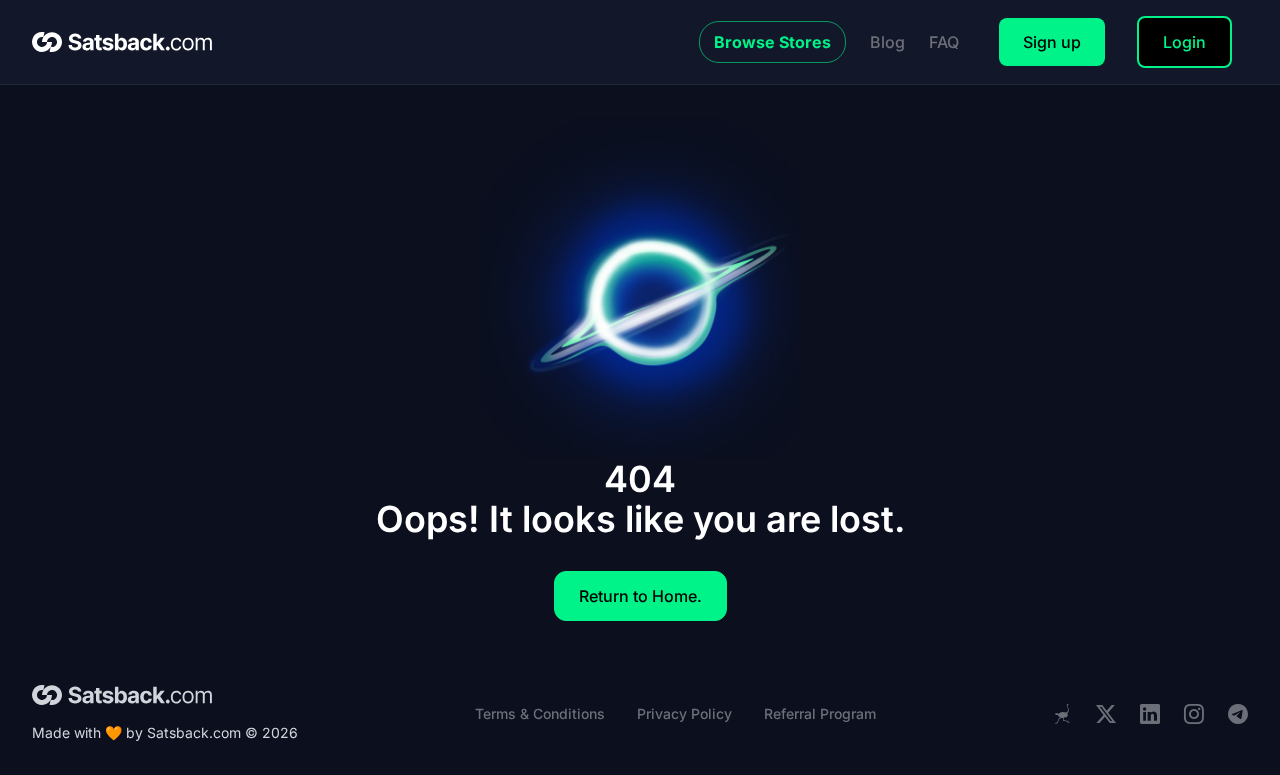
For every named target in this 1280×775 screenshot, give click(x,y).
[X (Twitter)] (1106, 714)
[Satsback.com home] (122, 42)
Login (1184, 42)
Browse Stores (772, 42)
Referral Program (820, 713)
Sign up (1052, 42)
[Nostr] (1062, 714)
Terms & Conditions (540, 713)
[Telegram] (1238, 714)
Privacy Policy (684, 713)
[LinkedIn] (1150, 714)
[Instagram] (1194, 714)
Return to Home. (640, 596)
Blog (887, 42)
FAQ (944, 42)
